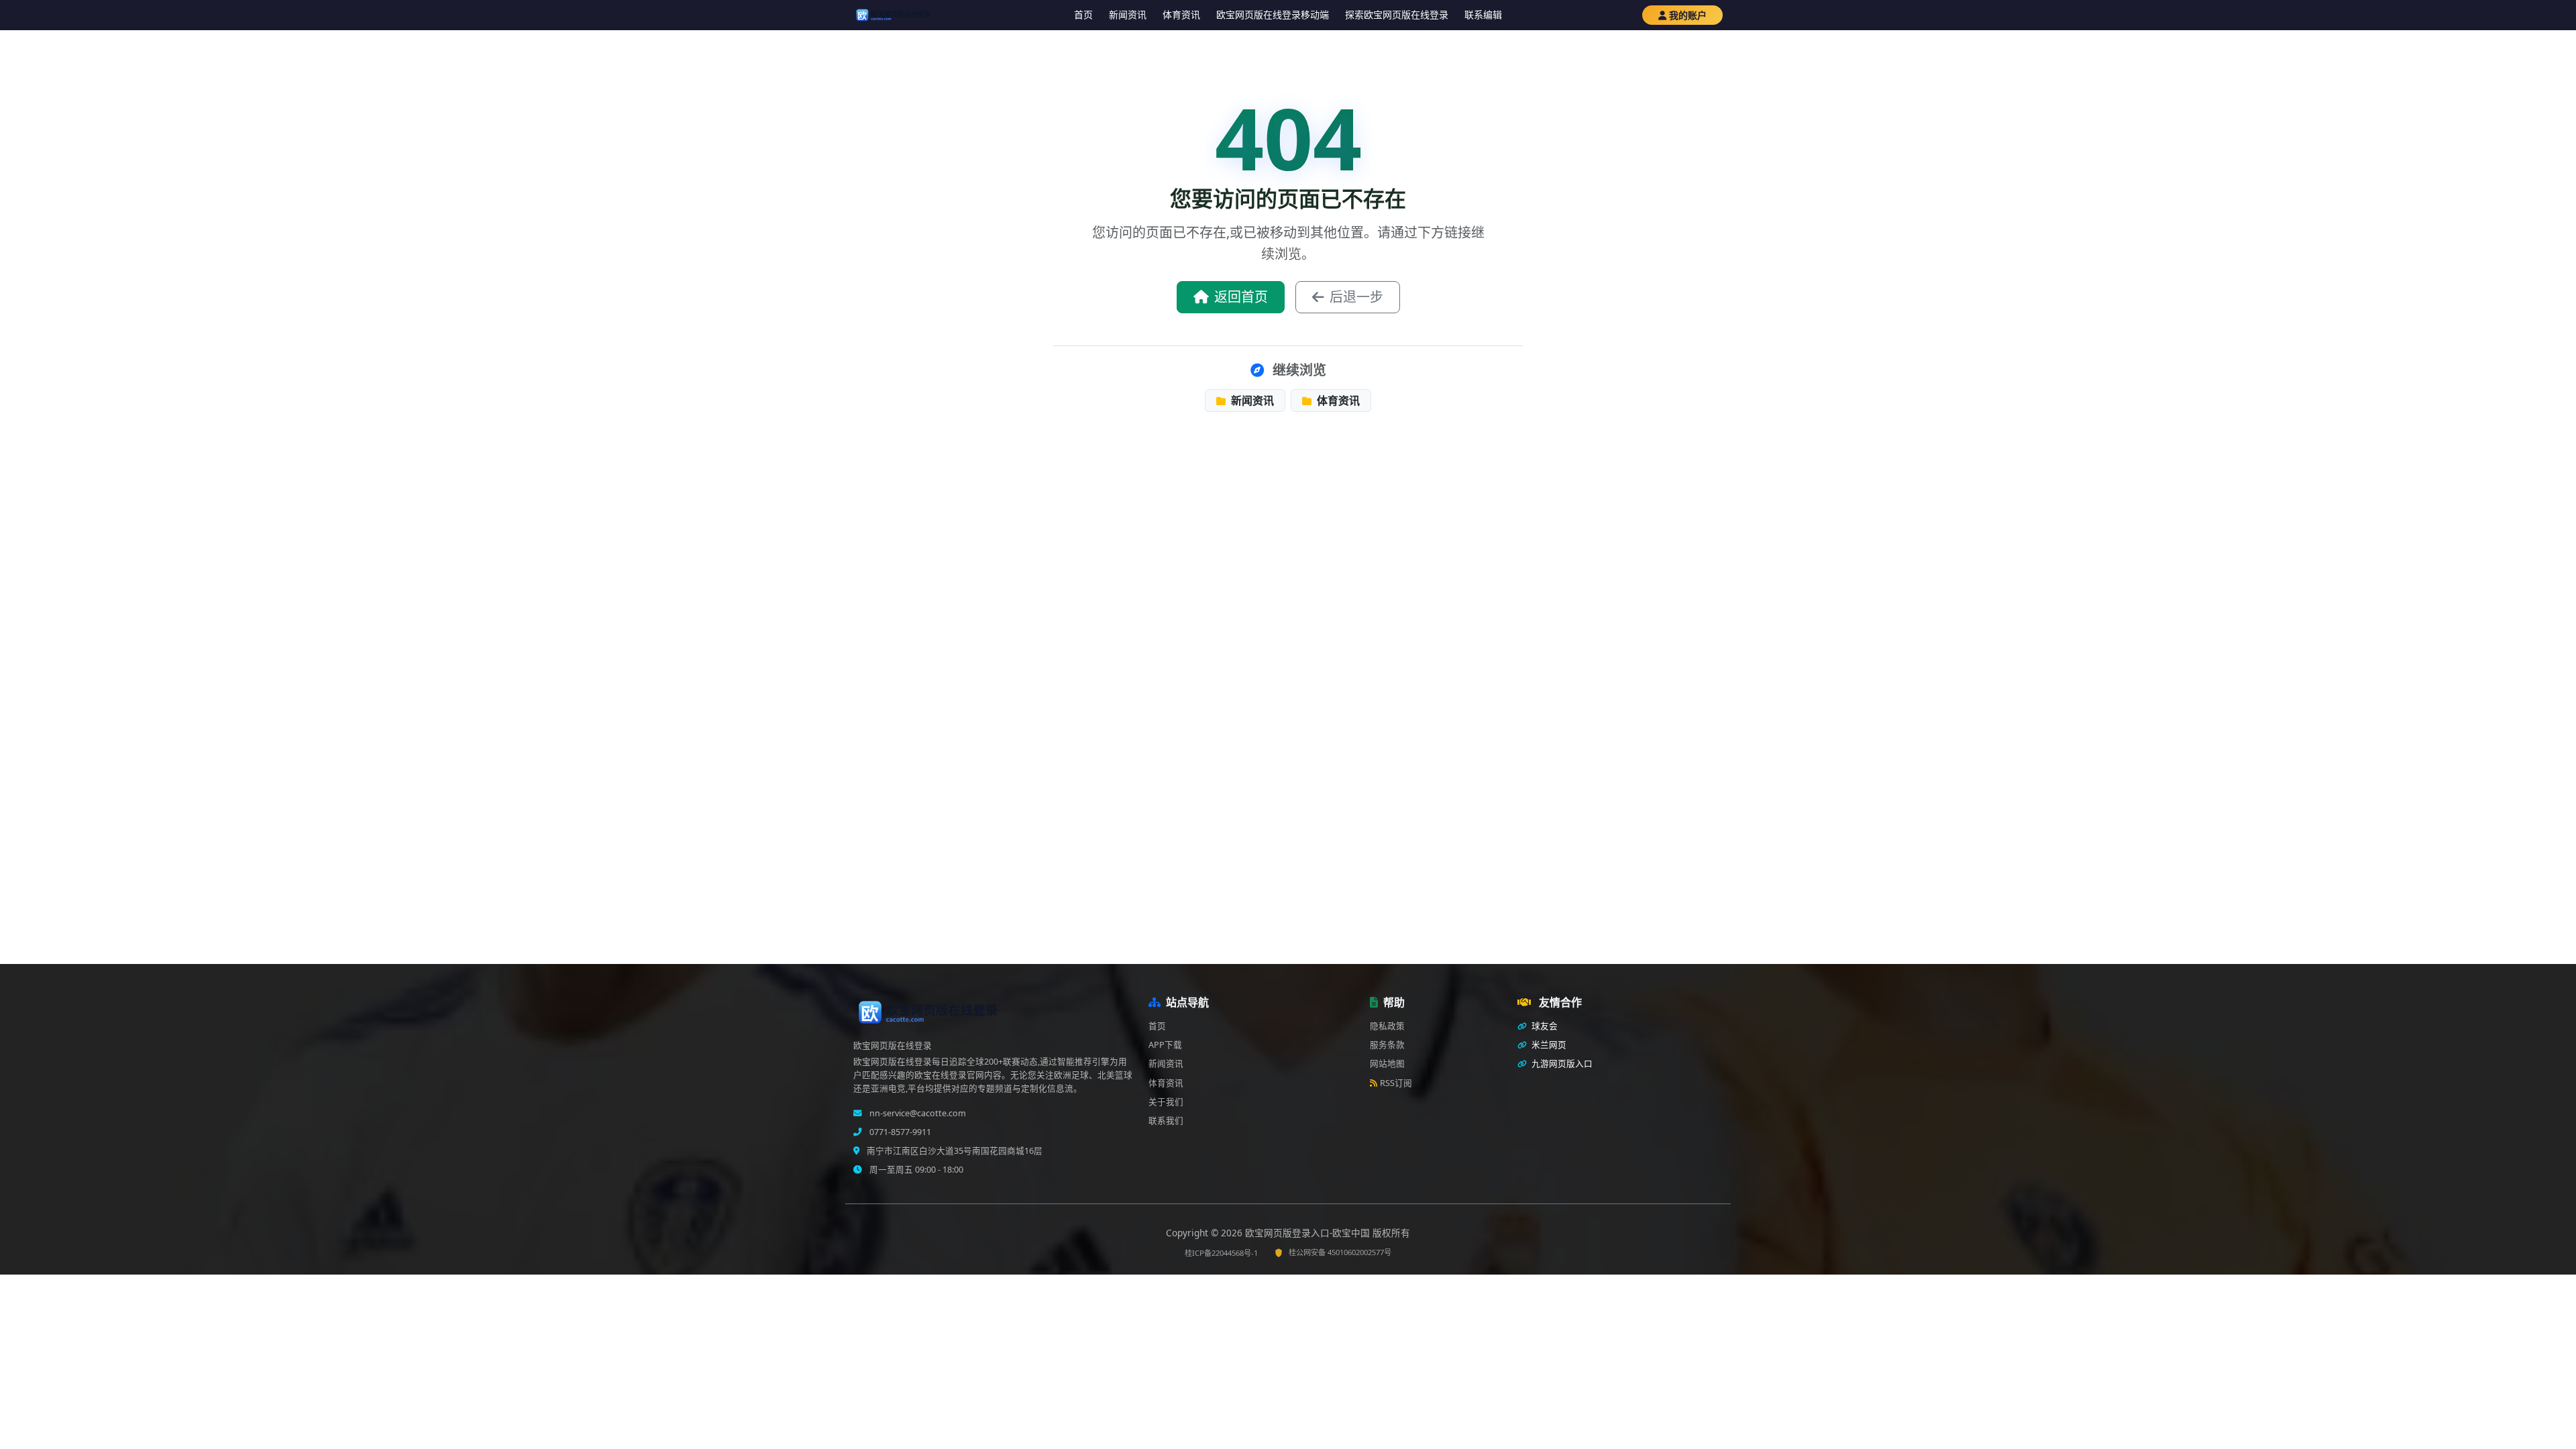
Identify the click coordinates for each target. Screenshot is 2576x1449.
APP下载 (1165, 1045)
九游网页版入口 (1561, 1064)
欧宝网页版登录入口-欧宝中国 (1309, 1233)
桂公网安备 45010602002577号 (1340, 1252)
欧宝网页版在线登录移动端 (1273, 14)
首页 (1083, 14)
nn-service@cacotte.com (917, 1113)
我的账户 (1688, 15)
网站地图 (1387, 1064)
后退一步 (1356, 297)
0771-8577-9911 (899, 1132)
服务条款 (1387, 1045)
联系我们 (1166, 1121)
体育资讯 (1181, 14)
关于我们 (1166, 1102)
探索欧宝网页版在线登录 (1397, 14)
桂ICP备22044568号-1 (1221, 1253)
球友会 (1544, 1026)
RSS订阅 (1396, 1083)
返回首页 (1241, 297)
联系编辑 (1483, 14)
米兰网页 (1548, 1045)
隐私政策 (1387, 1026)
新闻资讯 (1128, 14)
